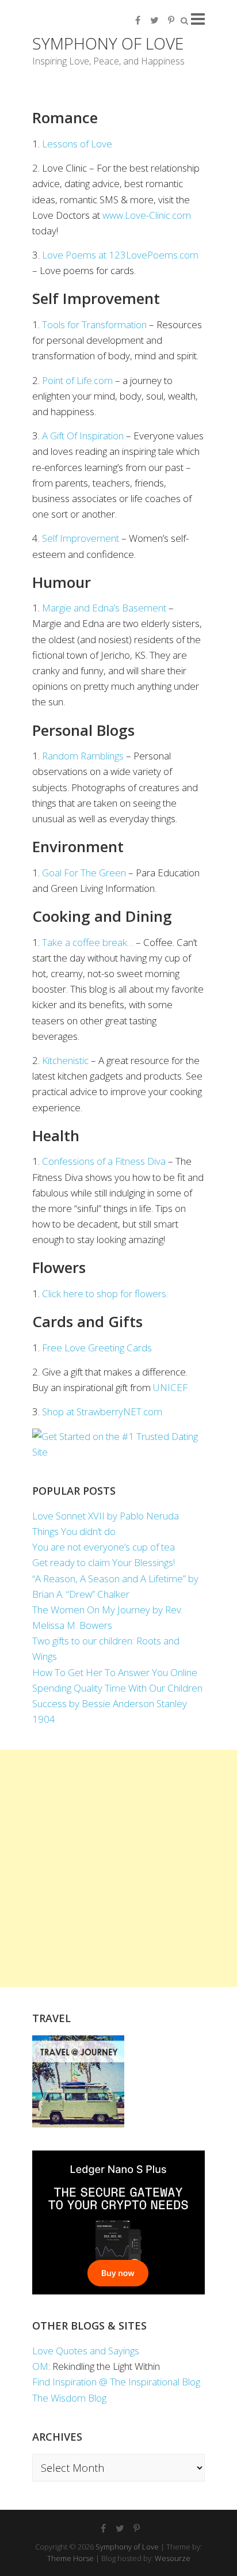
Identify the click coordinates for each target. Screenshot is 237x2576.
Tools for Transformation (94, 324)
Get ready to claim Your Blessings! (104, 1562)
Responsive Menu (198, 19)
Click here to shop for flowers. (105, 1293)
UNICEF (170, 1387)
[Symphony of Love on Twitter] (154, 20)
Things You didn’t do (74, 1531)
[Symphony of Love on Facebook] (137, 20)
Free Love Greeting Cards (97, 1348)
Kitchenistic (65, 1060)
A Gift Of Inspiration (83, 436)
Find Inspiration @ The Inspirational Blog (116, 2382)
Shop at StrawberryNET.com (102, 1412)
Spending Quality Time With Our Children (117, 1688)
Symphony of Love (108, 43)
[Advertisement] (118, 1868)
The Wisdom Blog (69, 2398)
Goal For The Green (84, 873)
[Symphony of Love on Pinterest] (171, 20)
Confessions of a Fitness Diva (104, 1161)
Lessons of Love (77, 144)
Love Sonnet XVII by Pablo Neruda (106, 1516)
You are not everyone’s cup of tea (104, 1547)
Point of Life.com (77, 380)
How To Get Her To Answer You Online (115, 1672)
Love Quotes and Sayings (86, 2351)
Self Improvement (81, 538)
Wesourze (173, 2558)
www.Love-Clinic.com (147, 215)
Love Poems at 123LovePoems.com (120, 255)
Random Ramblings (83, 756)
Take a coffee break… (88, 942)
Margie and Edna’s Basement (104, 608)
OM (40, 2366)
